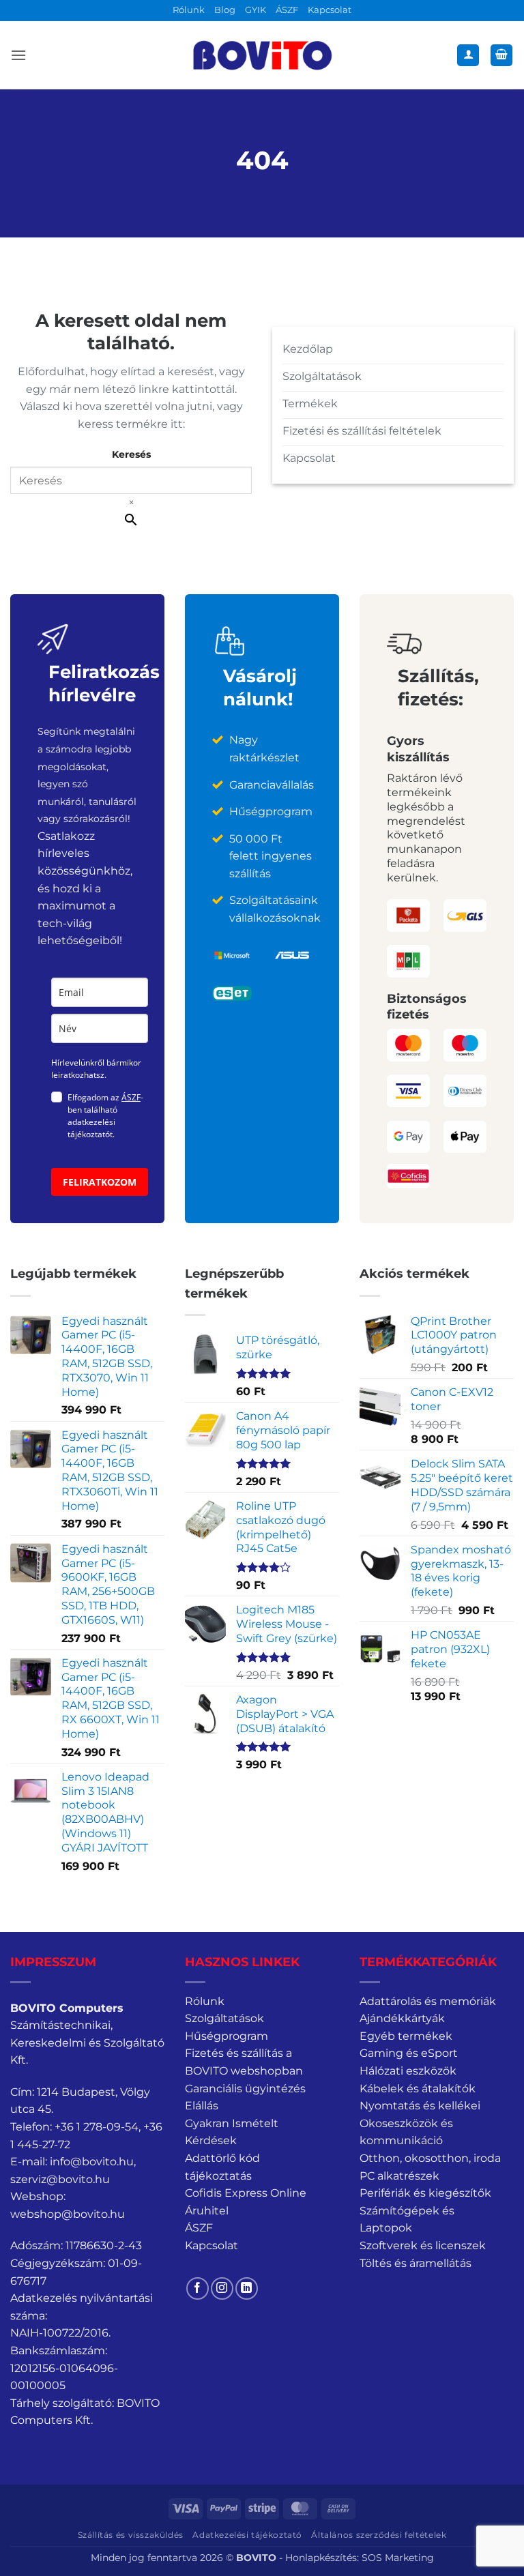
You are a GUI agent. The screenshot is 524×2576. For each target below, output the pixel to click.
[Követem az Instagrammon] (222, 2288)
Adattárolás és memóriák (428, 2001)
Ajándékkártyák (402, 2018)
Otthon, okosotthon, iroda (430, 2158)
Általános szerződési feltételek (379, 2535)
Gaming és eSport (409, 2053)
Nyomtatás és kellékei (420, 2106)
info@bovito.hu (92, 2162)
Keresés (131, 454)
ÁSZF (287, 10)
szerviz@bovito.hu (60, 2179)
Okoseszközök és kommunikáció (406, 2132)
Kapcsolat (330, 10)
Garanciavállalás (272, 785)
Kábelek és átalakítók (418, 2089)
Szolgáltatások (224, 2018)
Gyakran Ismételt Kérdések (232, 2132)
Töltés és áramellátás (416, 2263)
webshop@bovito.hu (68, 2214)
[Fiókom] (468, 56)
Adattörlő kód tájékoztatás (222, 2167)
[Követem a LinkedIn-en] (247, 2288)
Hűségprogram (227, 2036)
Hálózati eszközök (408, 2071)
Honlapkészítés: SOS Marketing (360, 2558)
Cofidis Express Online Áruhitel (246, 2202)
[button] (18, 55)
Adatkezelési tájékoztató (247, 2535)
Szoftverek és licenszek (423, 2245)
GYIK (256, 10)
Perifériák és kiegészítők (425, 2193)
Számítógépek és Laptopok (407, 2220)
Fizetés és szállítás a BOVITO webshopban (244, 2062)
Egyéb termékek (406, 2036)
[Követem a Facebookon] (198, 2288)
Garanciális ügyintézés (245, 2089)
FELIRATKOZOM (100, 1182)
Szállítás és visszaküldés (131, 2535)
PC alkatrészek (399, 2176)
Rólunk (189, 10)
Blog (225, 10)
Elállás (202, 2106)
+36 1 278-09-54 (97, 2127)
